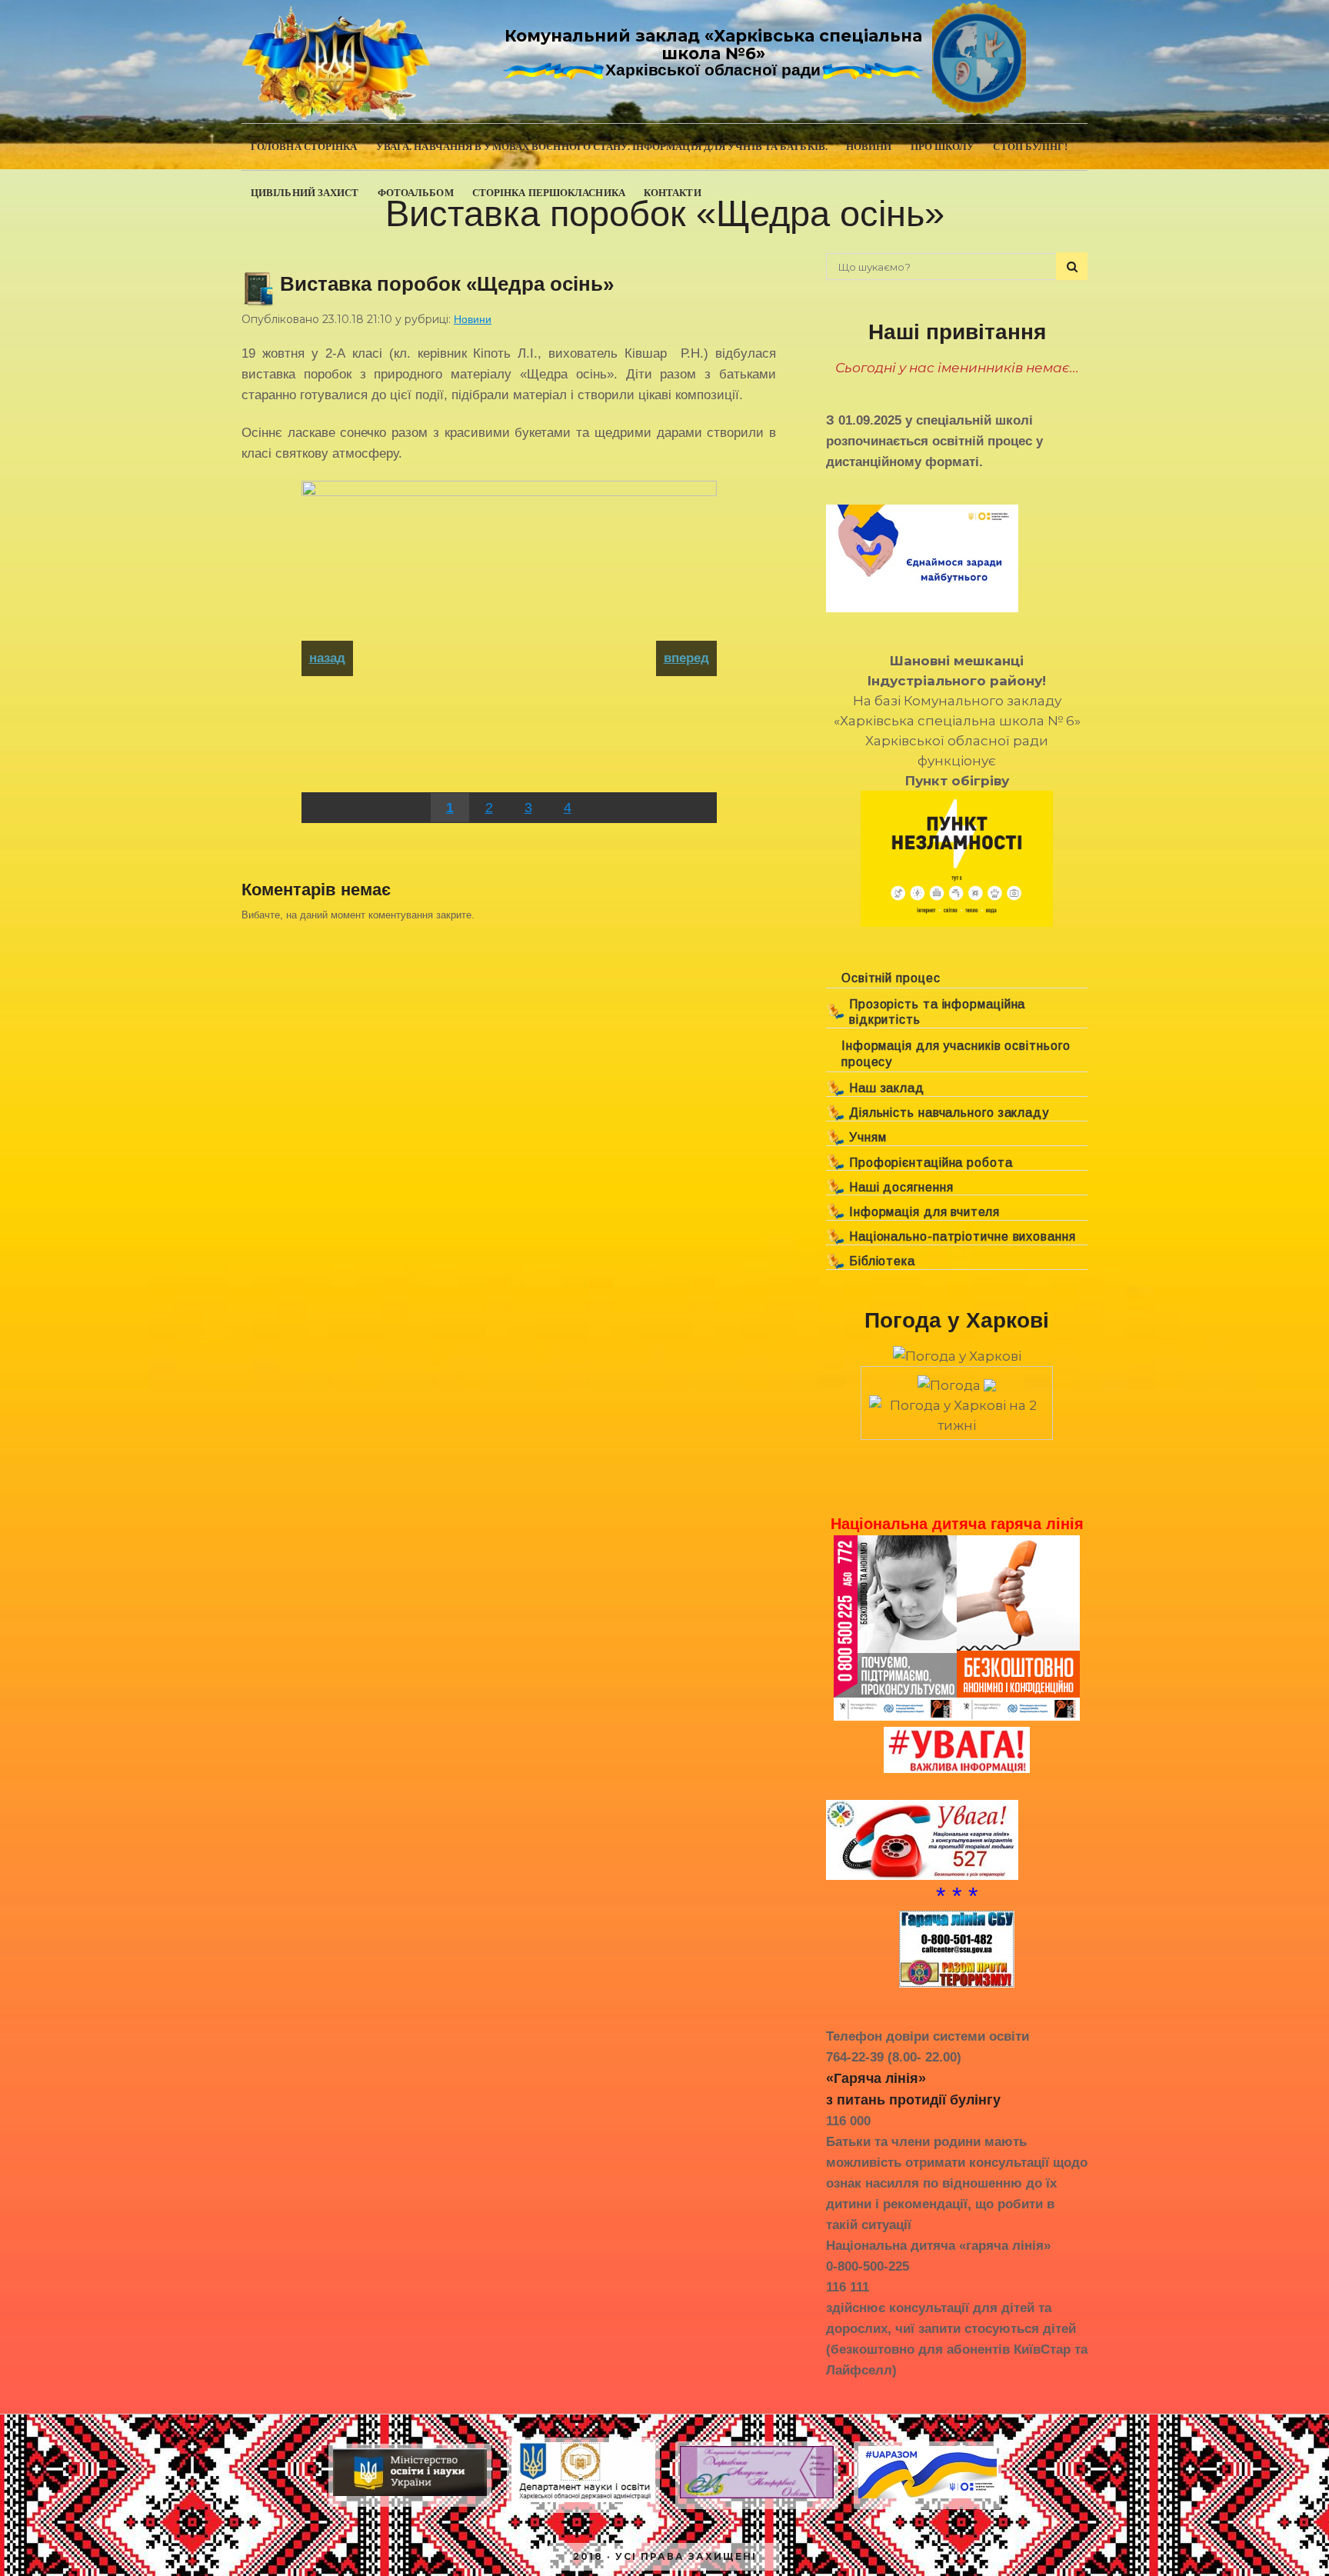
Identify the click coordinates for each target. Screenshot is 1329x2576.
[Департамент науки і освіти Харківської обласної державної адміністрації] (583, 2502)
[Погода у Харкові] (957, 1356)
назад (327, 658)
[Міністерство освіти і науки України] (410, 2496)
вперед (686, 658)
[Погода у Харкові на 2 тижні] (957, 1411)
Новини (473, 319)
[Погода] (957, 1381)
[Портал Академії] (757, 2498)
